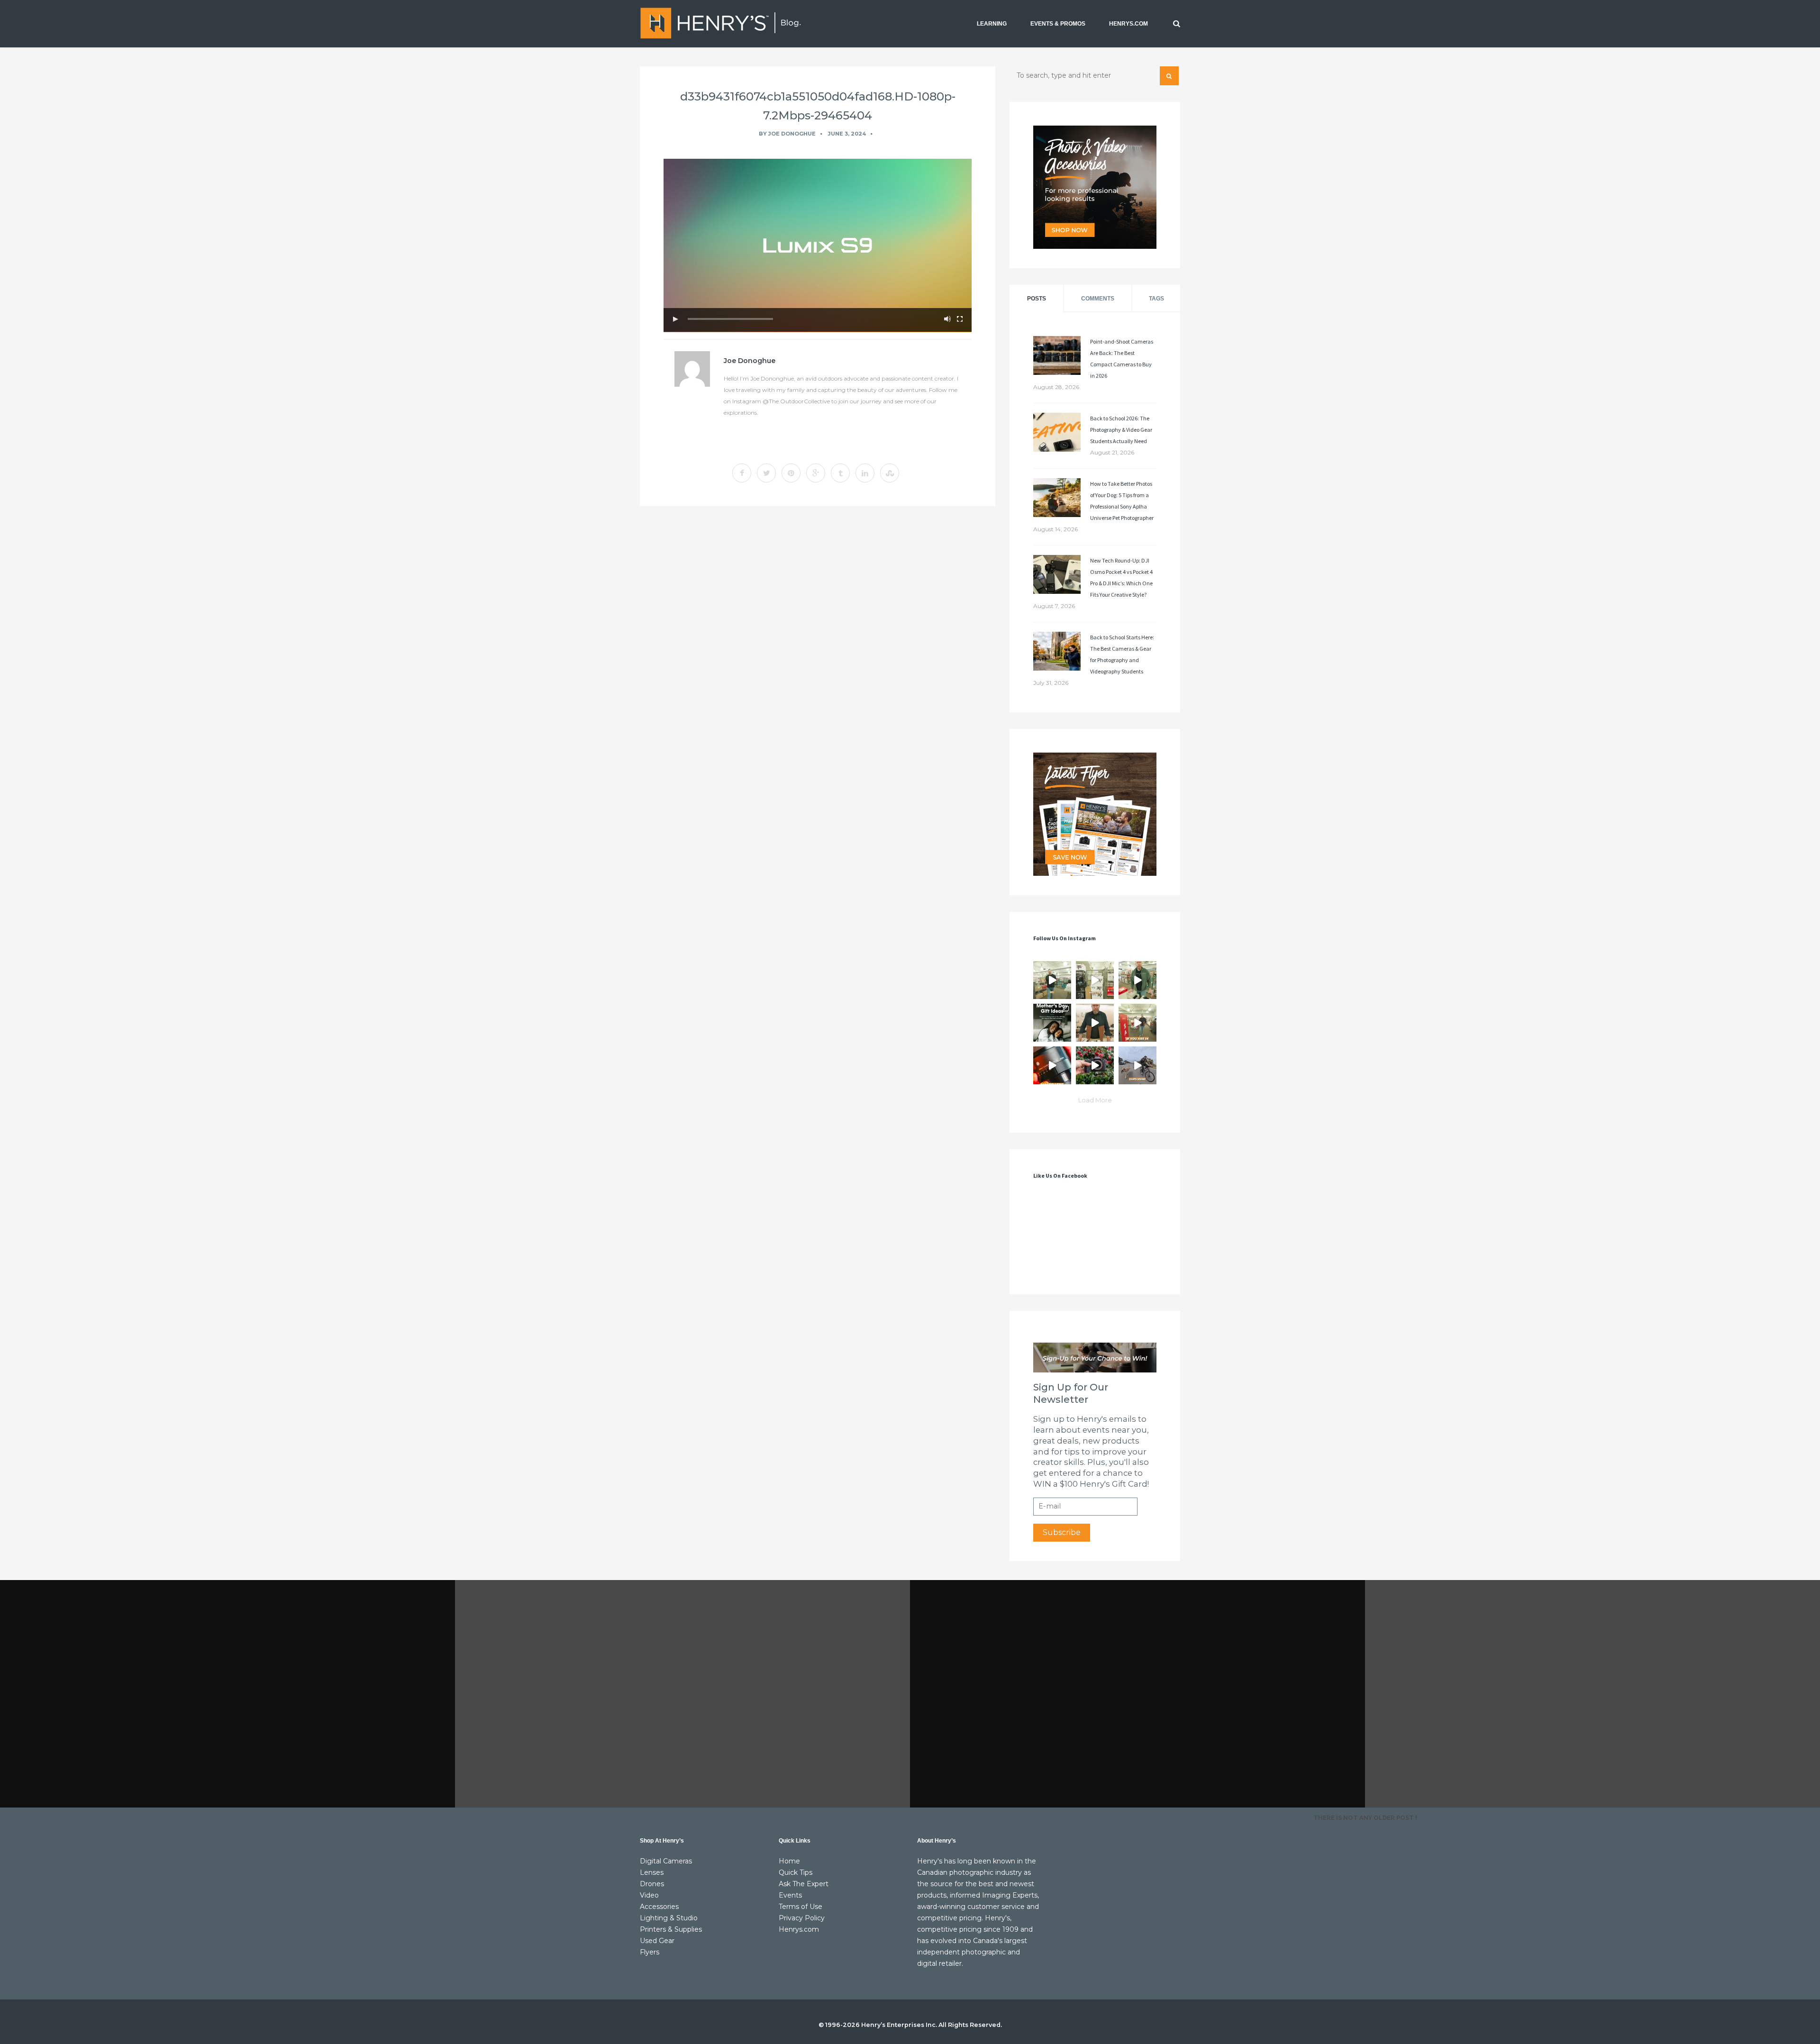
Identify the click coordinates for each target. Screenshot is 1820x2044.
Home (789, 1861)
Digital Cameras (666, 1861)
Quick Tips (796, 1872)
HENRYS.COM (1128, 24)
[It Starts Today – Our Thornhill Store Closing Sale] (1095, 1023)
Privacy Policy (802, 1918)
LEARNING (992, 24)
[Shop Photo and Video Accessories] (1095, 187)
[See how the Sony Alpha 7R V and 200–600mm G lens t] (1095, 1065)
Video (649, 1895)
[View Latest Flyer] (1095, 814)
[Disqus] (818, 644)
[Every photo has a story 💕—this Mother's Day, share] (1052, 1023)
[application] (818, 245)
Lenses (652, 1872)
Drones (652, 1884)
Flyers (650, 1952)
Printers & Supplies (671, 1929)
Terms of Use (801, 1907)
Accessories (659, 1907)
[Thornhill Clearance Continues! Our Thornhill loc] (1052, 980)
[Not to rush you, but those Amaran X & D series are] (1095, 980)
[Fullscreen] (960, 319)
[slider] (730, 319)
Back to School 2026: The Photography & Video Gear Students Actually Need (1121, 430)
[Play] (675, 319)
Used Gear (657, 1941)
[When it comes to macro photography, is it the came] (1052, 1065)
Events (790, 1895)
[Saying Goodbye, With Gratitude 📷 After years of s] (1137, 1023)
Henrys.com (799, 1929)
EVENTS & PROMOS (1058, 24)
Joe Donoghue (792, 134)
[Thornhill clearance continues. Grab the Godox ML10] (1137, 980)
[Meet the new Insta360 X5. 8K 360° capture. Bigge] (1137, 1065)
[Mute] (947, 319)
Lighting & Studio (669, 1918)
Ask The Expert (804, 1884)
